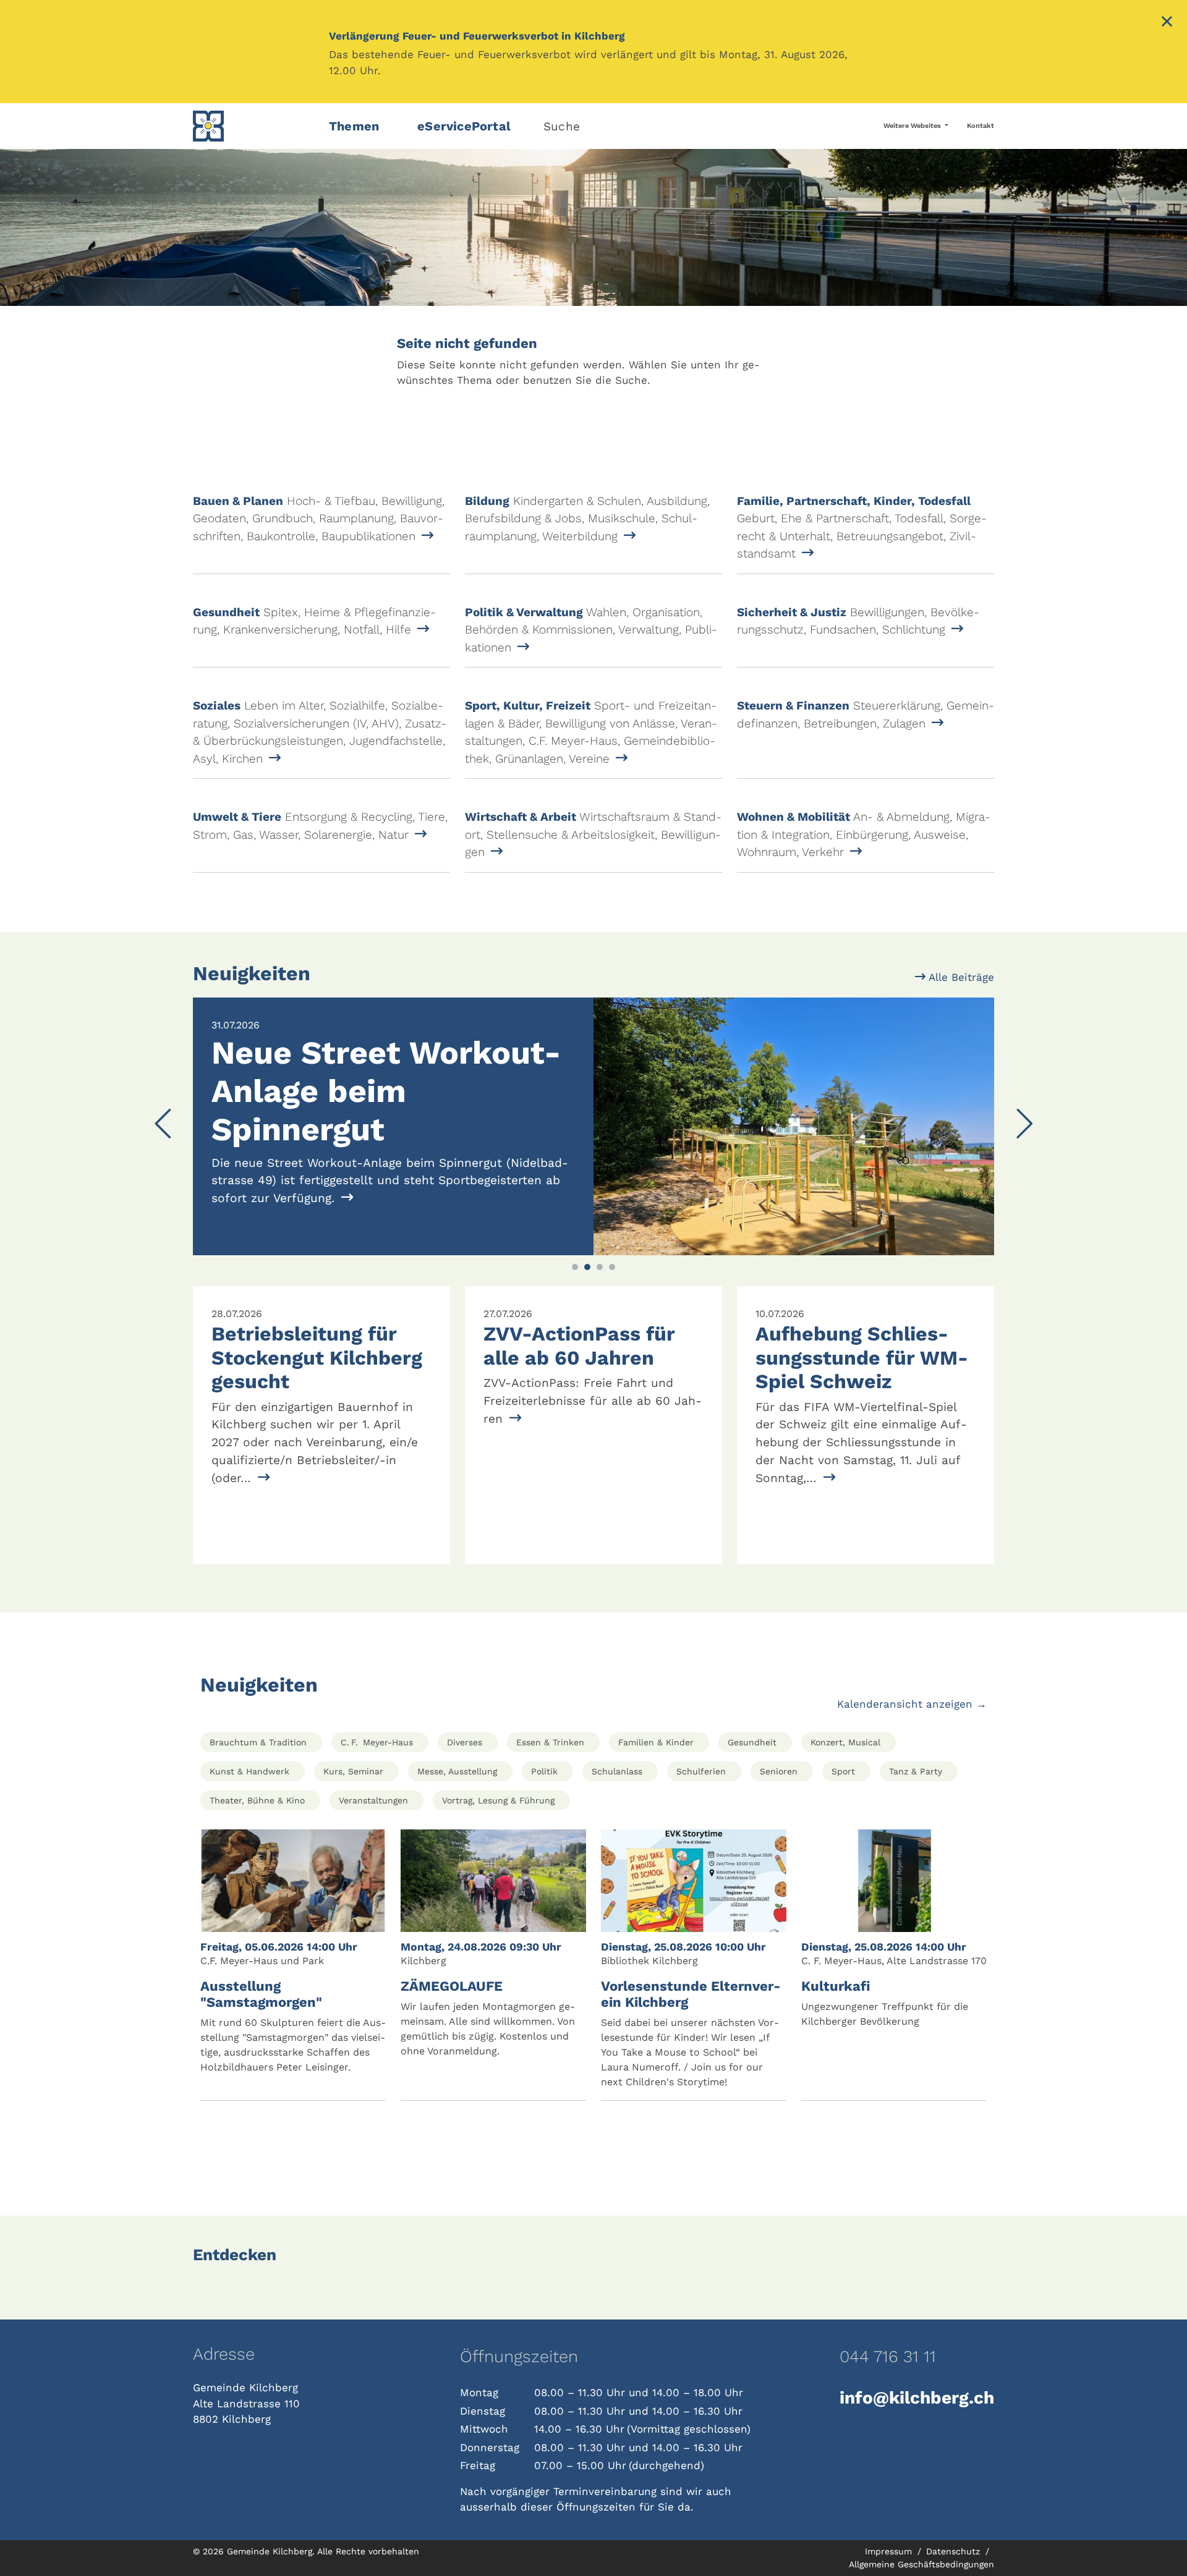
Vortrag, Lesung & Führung (498, 1800)
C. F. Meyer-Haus (377, 1742)
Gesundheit (752, 1742)
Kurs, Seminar (353, 1771)
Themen (354, 126)
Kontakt (981, 126)
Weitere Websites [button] (913, 126)
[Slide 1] (575, 1267)
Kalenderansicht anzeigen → (912, 1704)
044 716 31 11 (888, 2357)
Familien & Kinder (656, 1742)
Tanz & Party (916, 1771)
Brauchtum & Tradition (258, 1742)
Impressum (890, 2551)
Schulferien (701, 1771)
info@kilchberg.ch (917, 2398)
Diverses (465, 1742)
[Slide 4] (612, 1267)
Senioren (779, 1771)
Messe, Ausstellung (457, 1771)
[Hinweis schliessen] (1167, 23)
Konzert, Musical (845, 1742)
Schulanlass (617, 1771)
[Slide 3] (600, 1267)
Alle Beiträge (960, 977)
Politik (544, 1771)
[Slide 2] (587, 1267)
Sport (843, 1771)
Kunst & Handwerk (249, 1771)
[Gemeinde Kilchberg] (253, 126)
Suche (562, 126)
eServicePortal (464, 126)
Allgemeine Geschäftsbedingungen (921, 2564)
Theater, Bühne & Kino (257, 1800)
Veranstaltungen (373, 1800)
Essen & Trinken (550, 1742)
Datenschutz (955, 2551)
